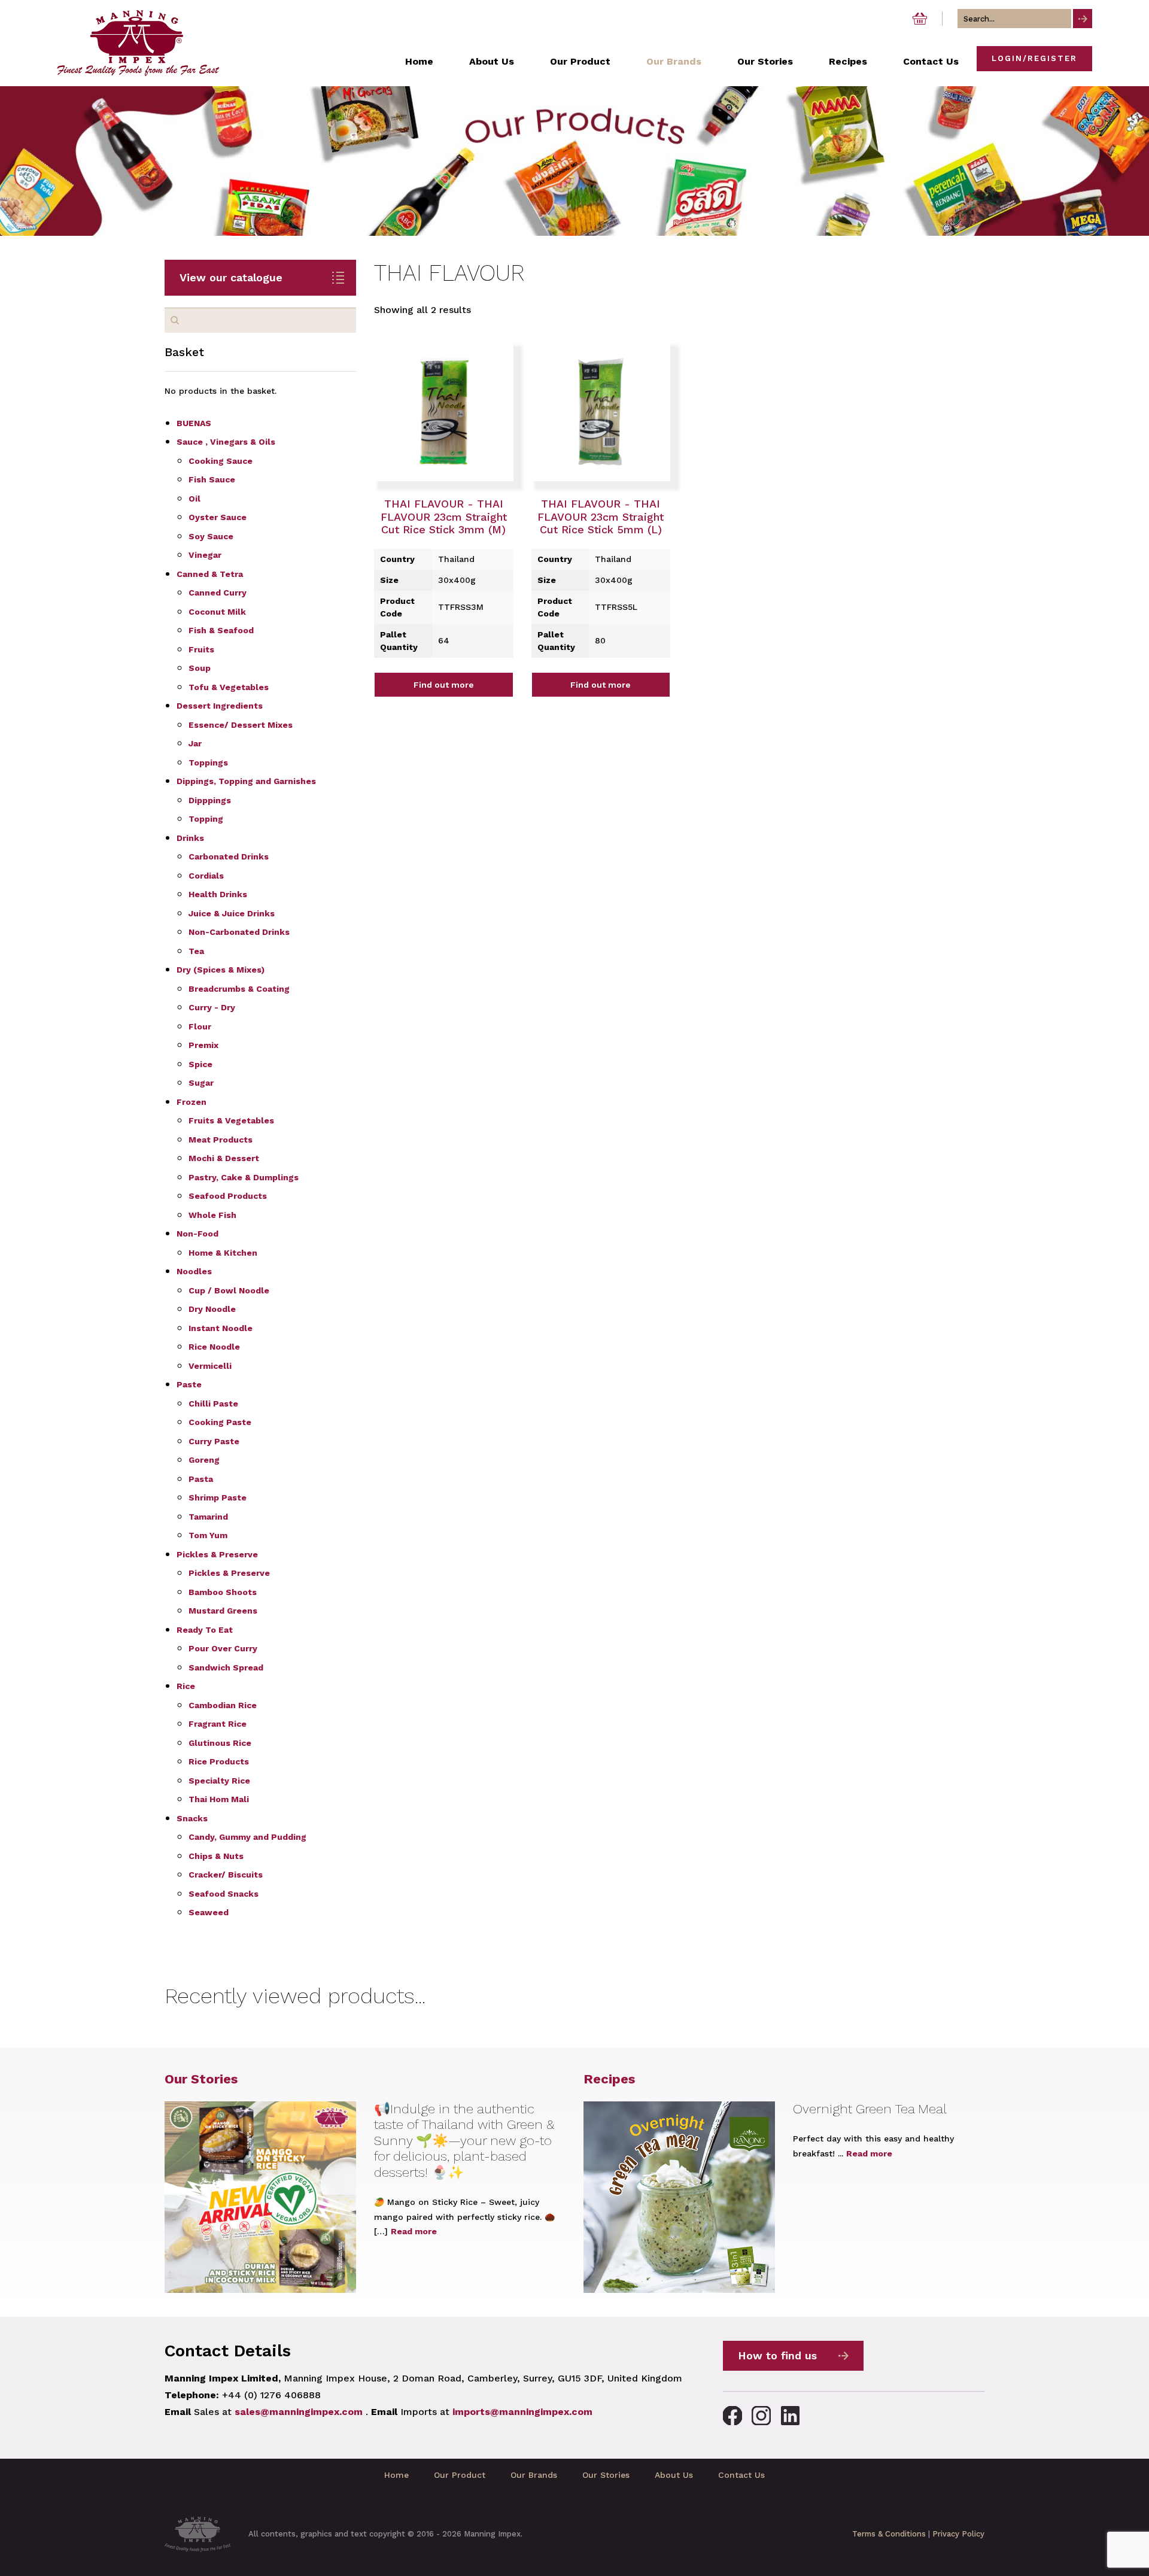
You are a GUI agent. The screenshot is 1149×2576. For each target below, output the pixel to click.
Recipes (609, 2079)
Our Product (460, 2475)
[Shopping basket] (920, 19)
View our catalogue (231, 277)
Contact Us (741, 2475)
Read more (414, 2231)
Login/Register (1034, 58)
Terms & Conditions (889, 2534)
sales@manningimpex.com (299, 2412)
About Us (674, 2475)
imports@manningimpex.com (522, 2412)
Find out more (444, 685)
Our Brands (534, 2475)
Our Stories (201, 2079)
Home (396, 2475)
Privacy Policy (958, 2534)
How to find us (777, 2355)
